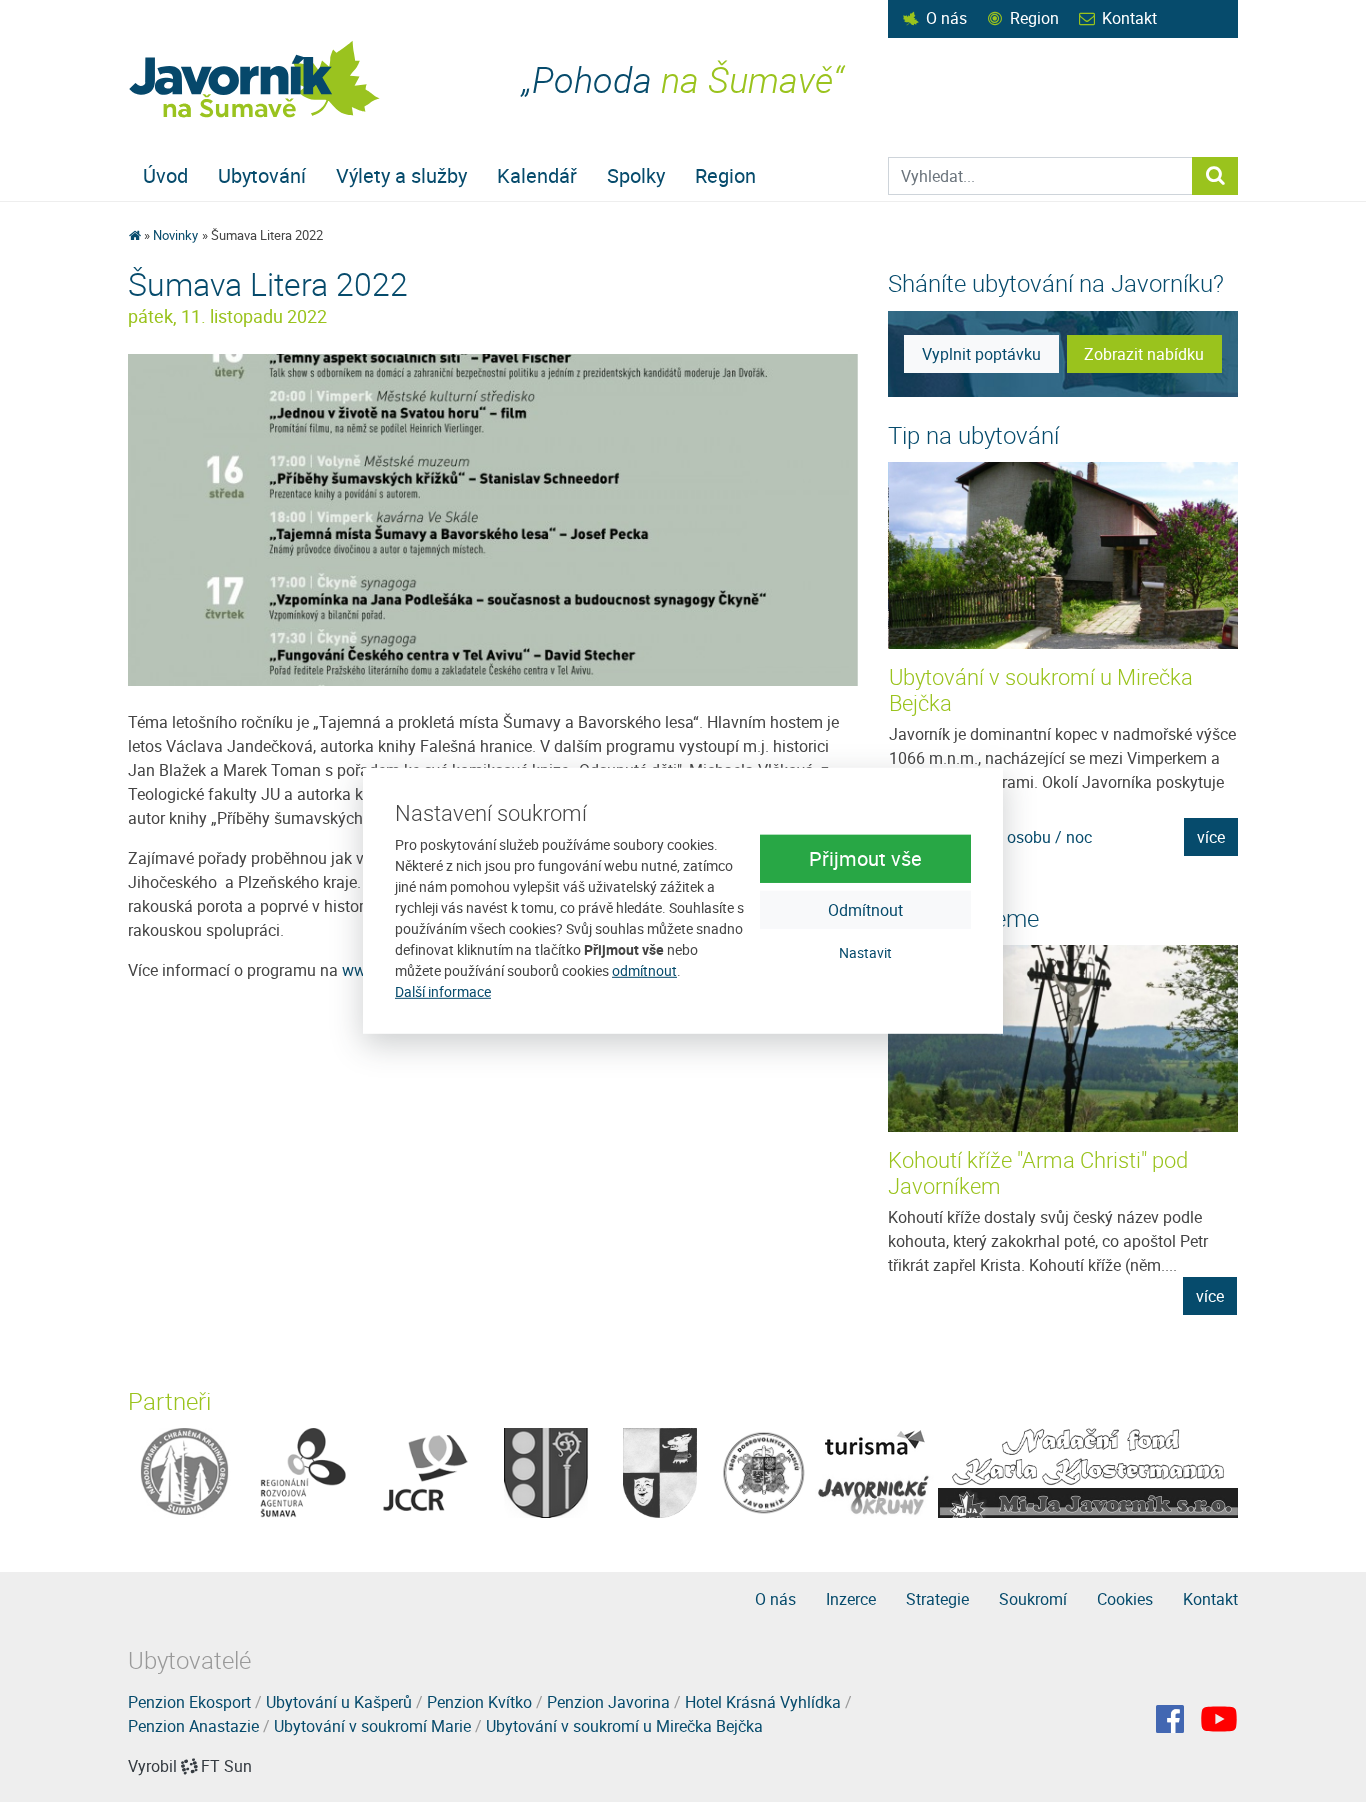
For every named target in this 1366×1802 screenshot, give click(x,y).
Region (1034, 18)
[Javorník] (1219, 1719)
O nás (946, 18)
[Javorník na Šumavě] (134, 235)
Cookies (1125, 1599)
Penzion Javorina (608, 1702)
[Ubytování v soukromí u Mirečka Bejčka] (1064, 555)
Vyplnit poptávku (981, 354)
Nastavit (865, 951)
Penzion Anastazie (193, 1726)
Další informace (443, 991)
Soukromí (1033, 1599)
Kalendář (537, 175)
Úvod (165, 175)
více (1211, 837)
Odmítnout (865, 909)
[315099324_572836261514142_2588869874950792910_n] (493, 519)
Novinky (175, 235)
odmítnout (644, 970)
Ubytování (262, 175)
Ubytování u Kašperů (339, 1702)
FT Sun (226, 1766)
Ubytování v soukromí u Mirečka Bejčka (1041, 689)
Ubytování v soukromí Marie (372, 1726)
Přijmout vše (865, 857)
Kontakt (1129, 18)
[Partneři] (184, 1472)
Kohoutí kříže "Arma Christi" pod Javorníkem (1038, 1172)
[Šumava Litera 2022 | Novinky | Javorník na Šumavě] (255, 79)
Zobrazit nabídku (1144, 354)
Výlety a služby (401, 175)
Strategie (937, 1599)
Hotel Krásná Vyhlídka (763, 1702)
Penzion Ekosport (189, 1702)
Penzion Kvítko (479, 1702)
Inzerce (851, 1599)
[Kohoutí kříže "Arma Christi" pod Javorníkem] (1063, 1038)
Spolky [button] (636, 175)
